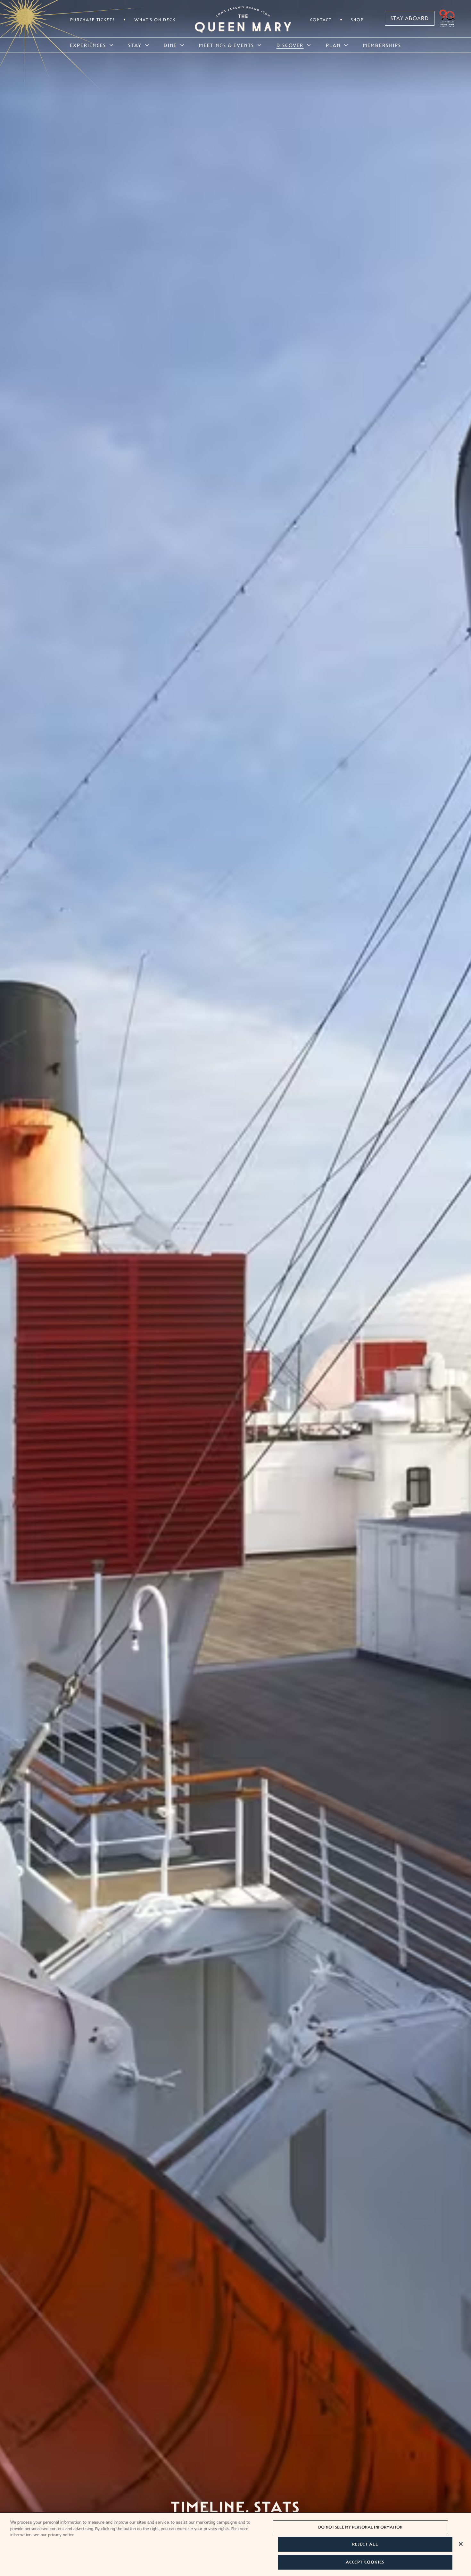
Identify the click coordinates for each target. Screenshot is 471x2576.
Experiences (88, 45)
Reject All (365, 2544)
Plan (333, 45)
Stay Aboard (410, 18)
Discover (290, 45)
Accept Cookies (365, 2562)
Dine (170, 45)
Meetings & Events (227, 45)
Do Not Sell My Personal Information (360, 2527)
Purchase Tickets (93, 20)
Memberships (382, 45)
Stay (135, 45)
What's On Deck (155, 20)
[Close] (461, 2544)
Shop (357, 20)
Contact (321, 20)
